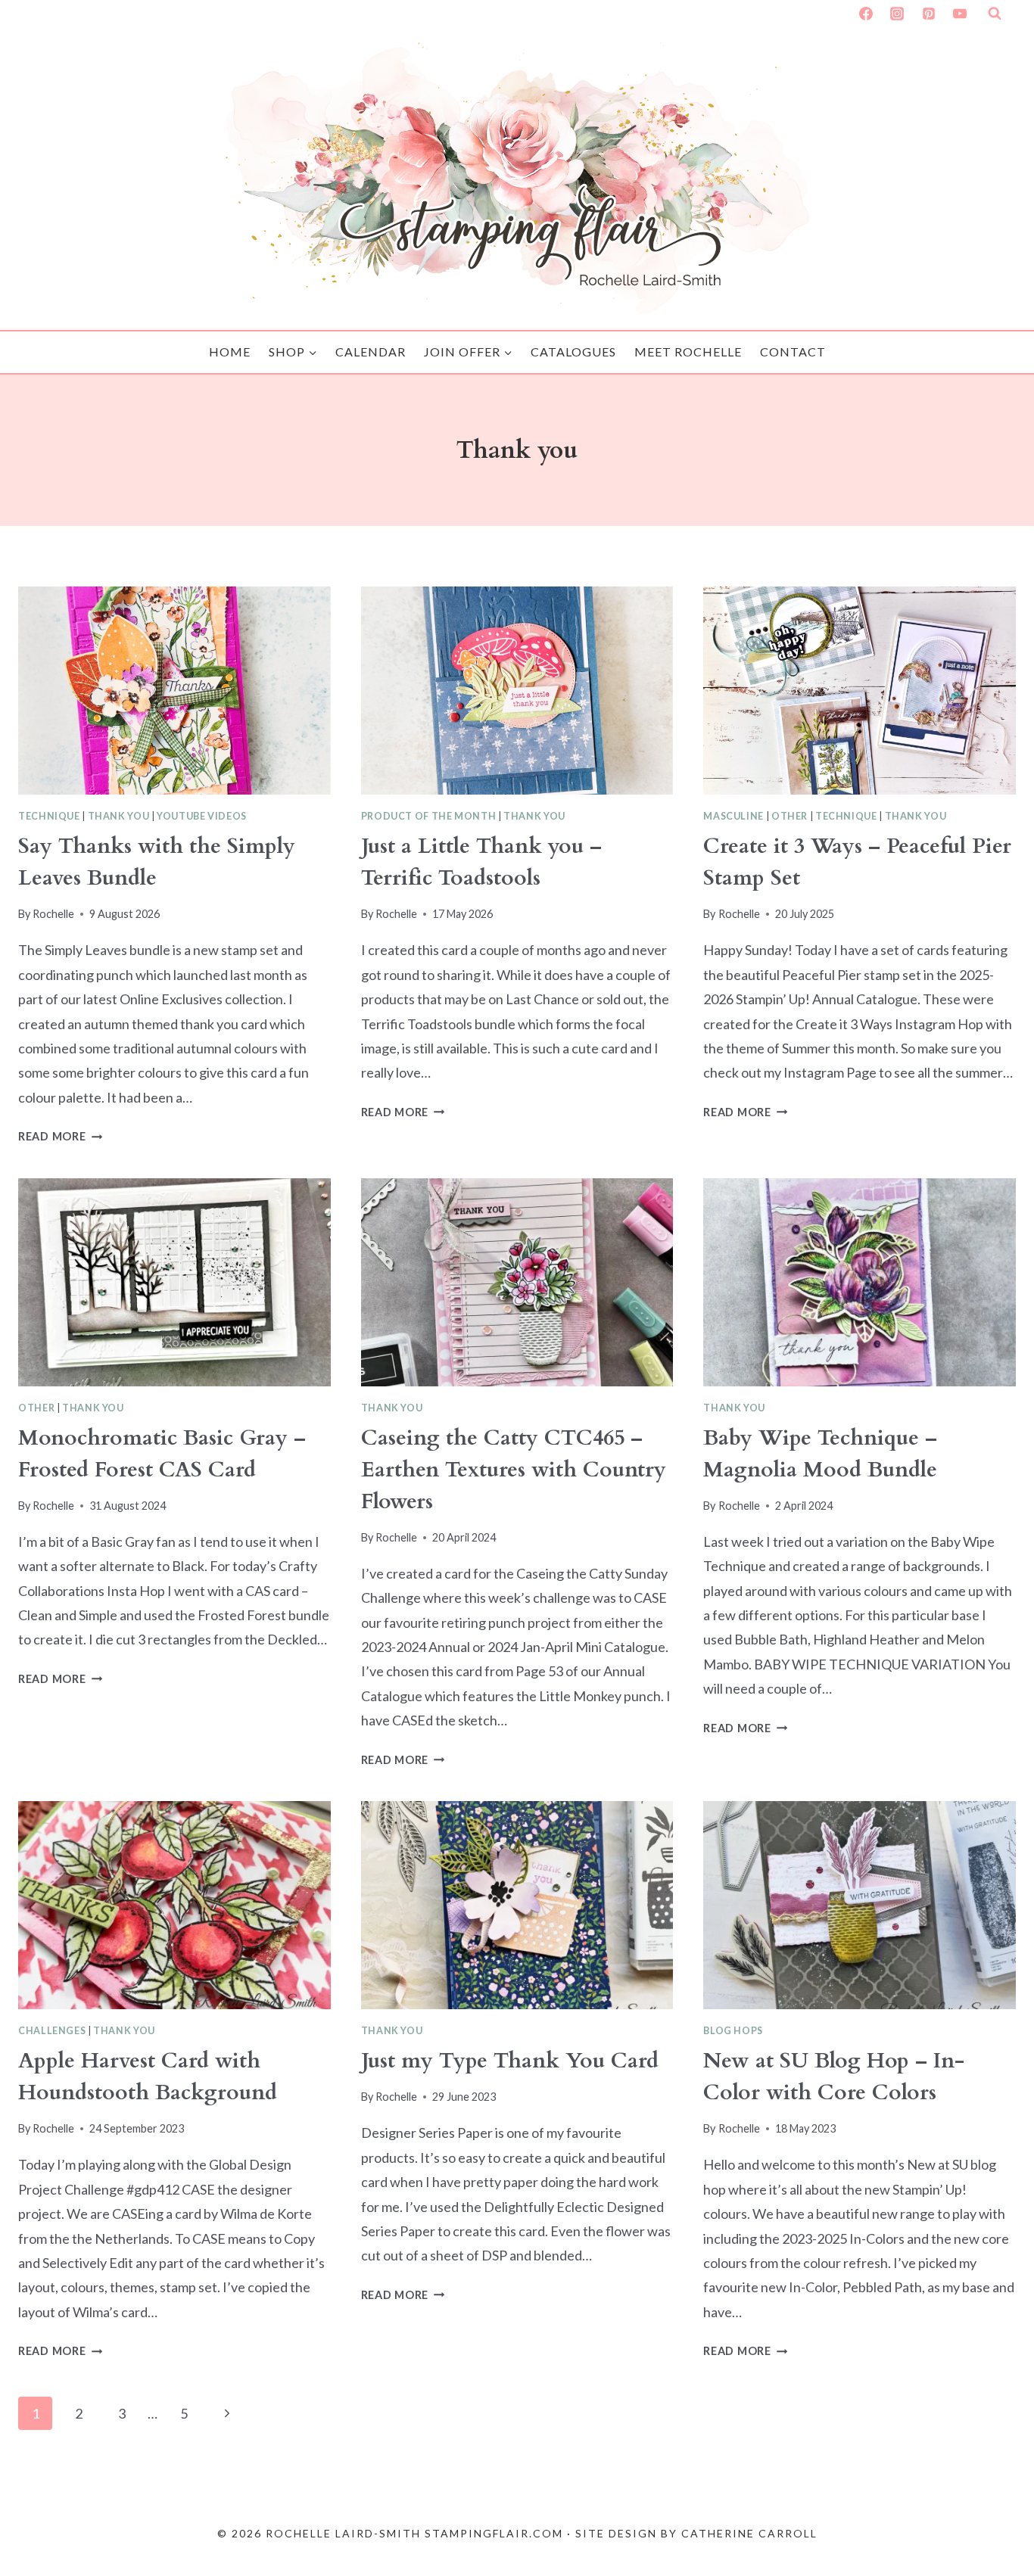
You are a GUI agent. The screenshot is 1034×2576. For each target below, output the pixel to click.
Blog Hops (733, 2031)
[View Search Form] (995, 14)
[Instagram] (897, 14)
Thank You (119, 816)
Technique (49, 816)
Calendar (371, 352)
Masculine (733, 816)
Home (230, 352)
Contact (793, 352)
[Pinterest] (929, 14)
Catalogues (573, 352)
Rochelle (53, 914)
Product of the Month (429, 816)
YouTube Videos (202, 816)
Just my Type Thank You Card (510, 2061)
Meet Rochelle (688, 352)
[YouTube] (960, 14)
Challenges (52, 2031)
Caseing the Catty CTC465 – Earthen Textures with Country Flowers (514, 1470)
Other (790, 816)
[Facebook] (866, 14)
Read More (60, 1136)
